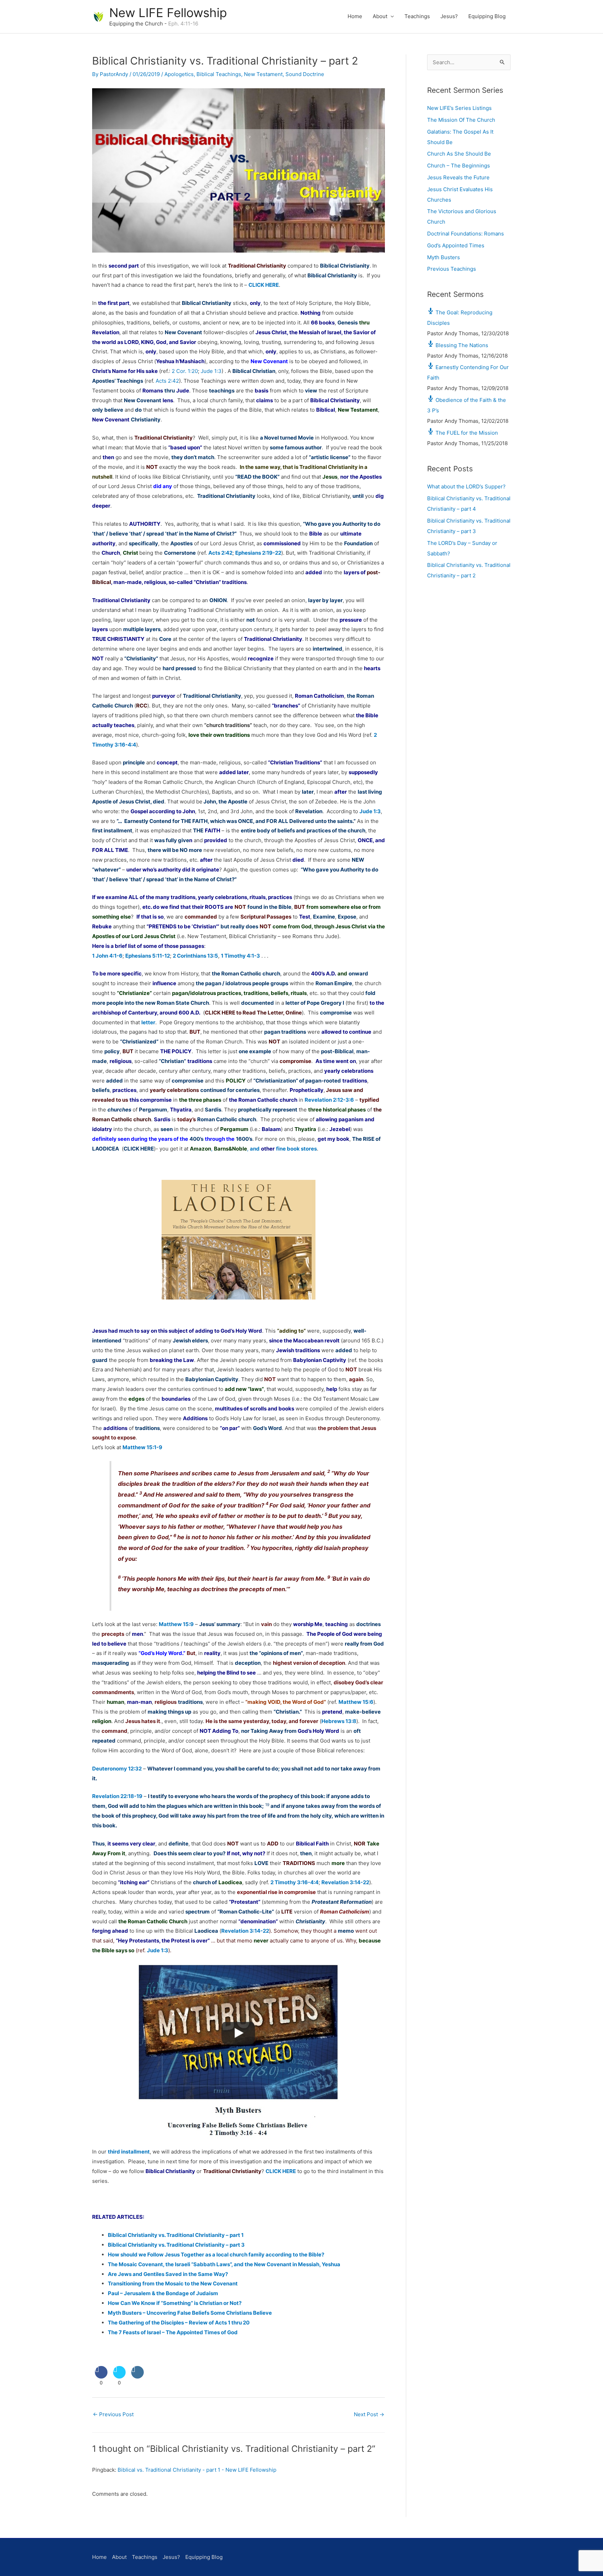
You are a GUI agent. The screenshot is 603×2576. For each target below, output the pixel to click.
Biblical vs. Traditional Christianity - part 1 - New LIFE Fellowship (197, 2470)
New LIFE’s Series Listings (459, 108)
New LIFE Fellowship (168, 13)
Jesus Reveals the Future (458, 177)
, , (253, 1149)
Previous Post (113, 2414)
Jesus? (449, 16)
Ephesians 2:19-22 (258, 553)
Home (355, 16)
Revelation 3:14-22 (345, 1882)
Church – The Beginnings (459, 166)
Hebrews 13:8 (339, 1721)
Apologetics (179, 74)
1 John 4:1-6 (107, 956)
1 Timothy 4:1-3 (240, 956)
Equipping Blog (487, 16)
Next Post (369, 2414)
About (380, 16)
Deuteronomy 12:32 (117, 1769)
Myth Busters (444, 257)
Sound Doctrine (305, 74)
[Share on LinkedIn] (137, 2376)
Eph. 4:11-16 (183, 24)
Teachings (417, 16)
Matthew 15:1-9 (142, 1447)
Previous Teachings (452, 269)
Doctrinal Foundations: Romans (466, 234)
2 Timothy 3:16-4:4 (295, 1882)
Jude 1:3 (211, 371)
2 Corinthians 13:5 (195, 956)
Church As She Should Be (459, 154)
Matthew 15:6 (356, 1702)
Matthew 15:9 (176, 1624)
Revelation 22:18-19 (117, 1796)
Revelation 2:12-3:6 (329, 1100)
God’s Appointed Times (456, 245)
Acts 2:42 (167, 381)
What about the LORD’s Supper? (466, 486)
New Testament (263, 74)
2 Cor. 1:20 (185, 371)
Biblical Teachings (219, 74)
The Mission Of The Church (461, 120)
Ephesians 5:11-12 (148, 956)
